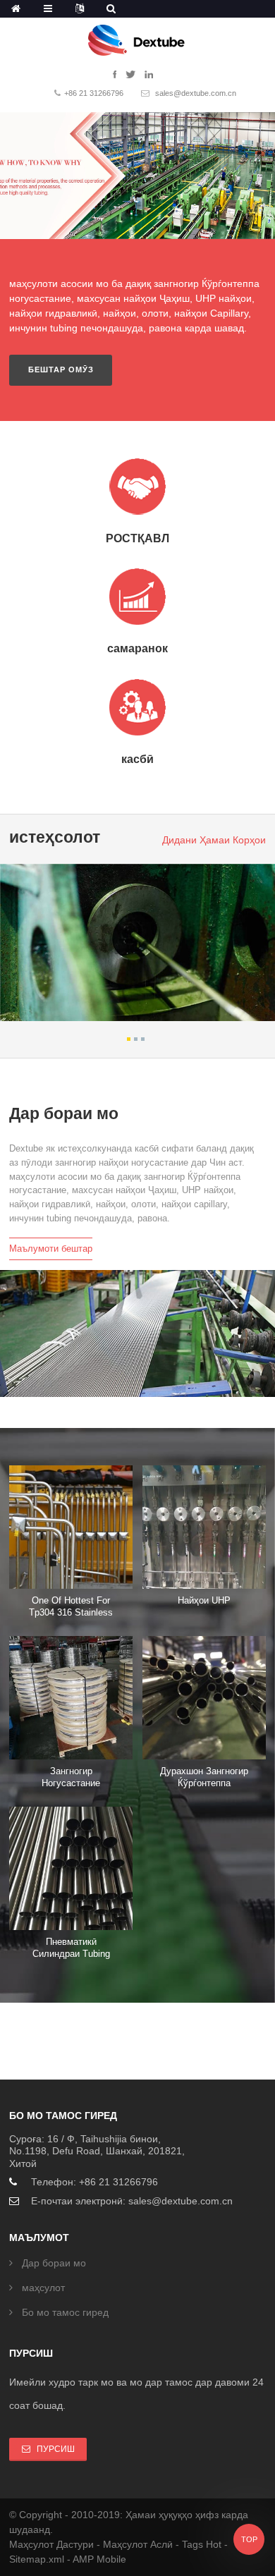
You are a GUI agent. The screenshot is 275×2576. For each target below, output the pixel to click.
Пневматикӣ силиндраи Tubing (71, 1948)
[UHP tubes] (204, 1527)
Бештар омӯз (61, 370)
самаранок (137, 648)
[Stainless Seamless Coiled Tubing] (71, 1698)
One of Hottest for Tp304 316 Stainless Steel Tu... (71, 1612)
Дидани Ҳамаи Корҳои (214, 840)
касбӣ (137, 759)
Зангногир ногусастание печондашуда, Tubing (71, 1783)
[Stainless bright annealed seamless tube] (204, 1698)
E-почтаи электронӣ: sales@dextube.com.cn (132, 2201)
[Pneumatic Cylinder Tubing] (71, 1868)
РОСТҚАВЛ (137, 538)
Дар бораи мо (64, 1114)
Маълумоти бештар (51, 1249)
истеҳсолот (55, 837)
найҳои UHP (204, 1600)
